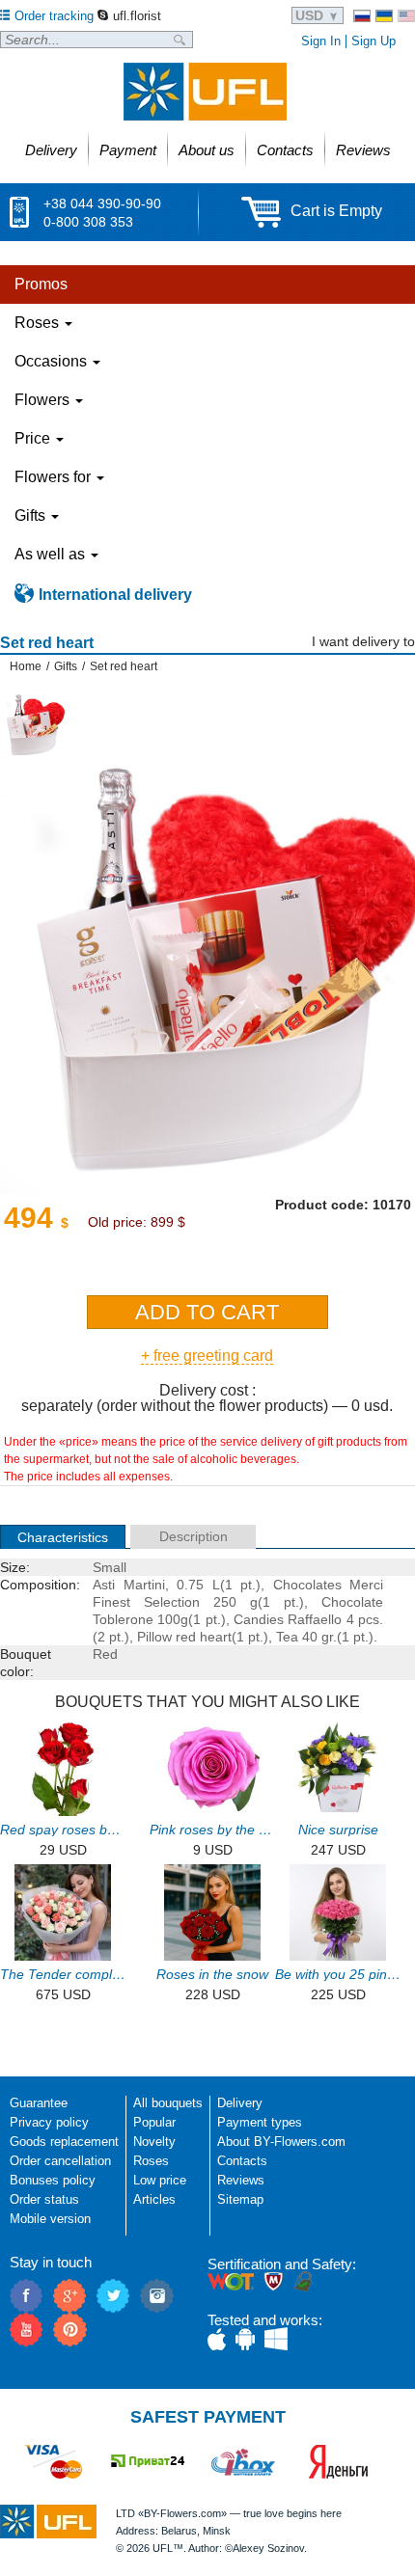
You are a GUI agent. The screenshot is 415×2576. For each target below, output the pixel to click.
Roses (151, 2161)
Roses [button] (39, 323)
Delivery (240, 2103)
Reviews (241, 2180)
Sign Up (373, 41)
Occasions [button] (53, 361)
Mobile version (50, 2219)
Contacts (242, 2161)
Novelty (154, 2142)
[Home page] (205, 92)
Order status (44, 2199)
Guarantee (39, 2103)
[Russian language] (362, 16)
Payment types (260, 2122)
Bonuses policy (53, 2180)
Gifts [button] (32, 515)
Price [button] (34, 438)
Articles (154, 2199)
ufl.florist (137, 16)
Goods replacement (64, 2142)
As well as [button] (52, 554)
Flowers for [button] (55, 477)
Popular (154, 2122)
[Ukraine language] (384, 16)
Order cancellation (60, 2161)
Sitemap (240, 2199)
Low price (160, 2180)
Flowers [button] (44, 400)
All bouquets (168, 2103)
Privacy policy (49, 2122)
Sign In (321, 41)
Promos (41, 284)
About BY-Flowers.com (281, 2142)
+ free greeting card (207, 1356)
